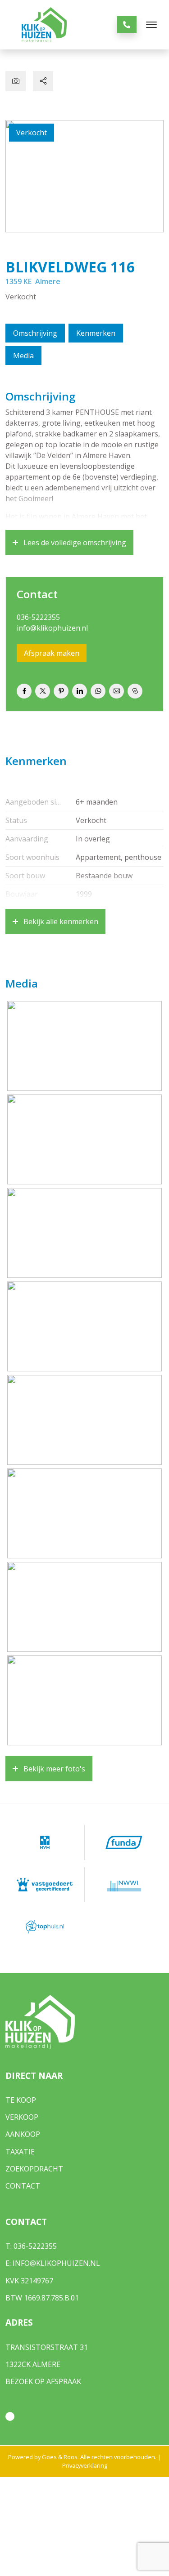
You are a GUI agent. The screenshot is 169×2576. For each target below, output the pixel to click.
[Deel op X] (43, 691)
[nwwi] (124, 1885)
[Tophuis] (45, 1927)
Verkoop (22, 2117)
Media (23, 356)
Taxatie (20, 2152)
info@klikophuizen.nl (52, 628)
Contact (23, 2186)
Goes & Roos (60, 2457)
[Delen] (43, 81)
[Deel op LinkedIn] (80, 691)
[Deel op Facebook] (24, 691)
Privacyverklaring (85, 2465)
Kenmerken (96, 333)
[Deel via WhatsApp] (98, 691)
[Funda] (124, 1842)
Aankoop (23, 2134)
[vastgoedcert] (45, 1885)
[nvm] (45, 1842)
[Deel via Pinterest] (61, 691)
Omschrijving (35, 333)
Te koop (21, 2100)
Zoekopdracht (34, 2169)
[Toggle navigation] (151, 25)
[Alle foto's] (16, 81)
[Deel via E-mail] (116, 691)
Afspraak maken (52, 653)
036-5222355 (38, 617)
